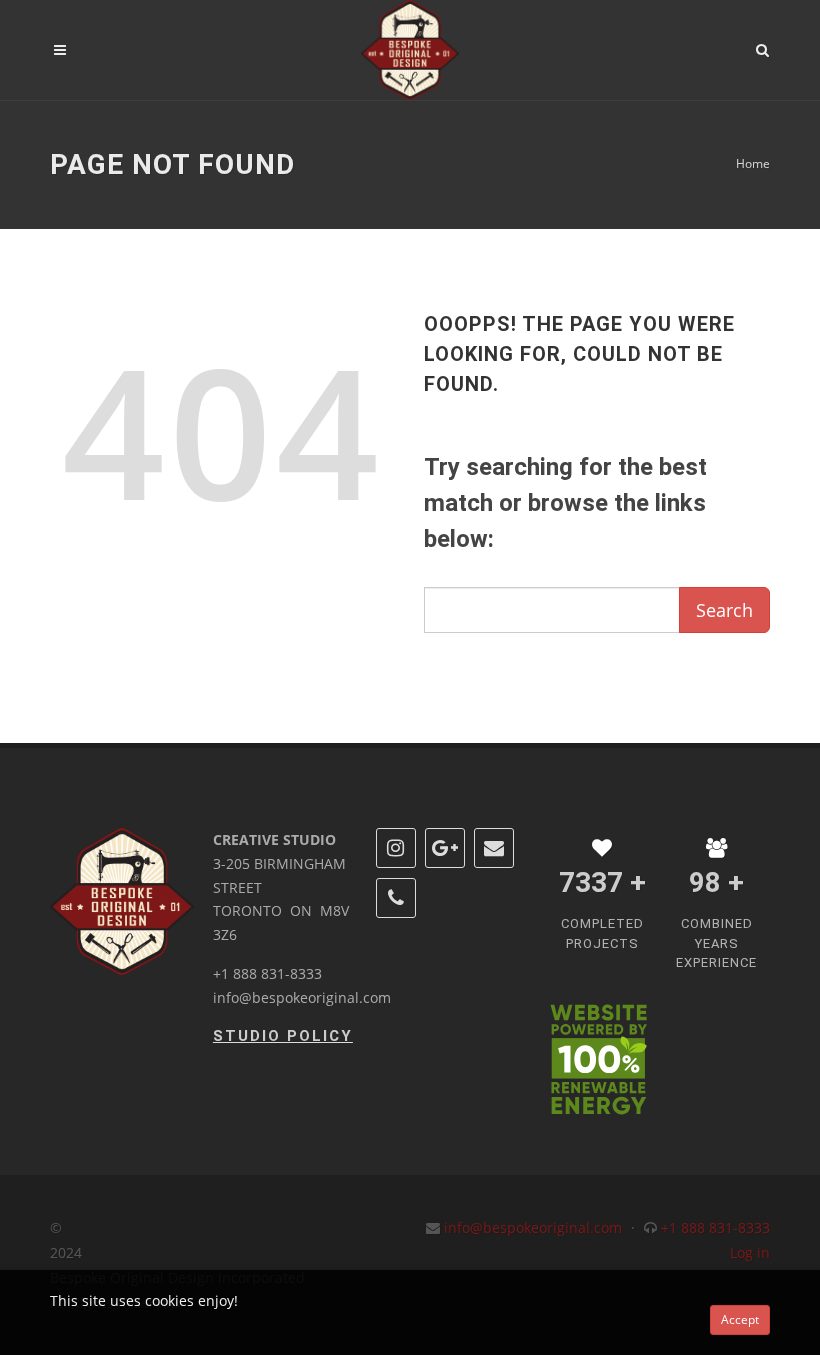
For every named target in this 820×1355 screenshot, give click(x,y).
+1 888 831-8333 (267, 973)
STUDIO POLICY (283, 1036)
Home (753, 163)
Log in (750, 1252)
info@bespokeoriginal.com (302, 997)
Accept (740, 1319)
